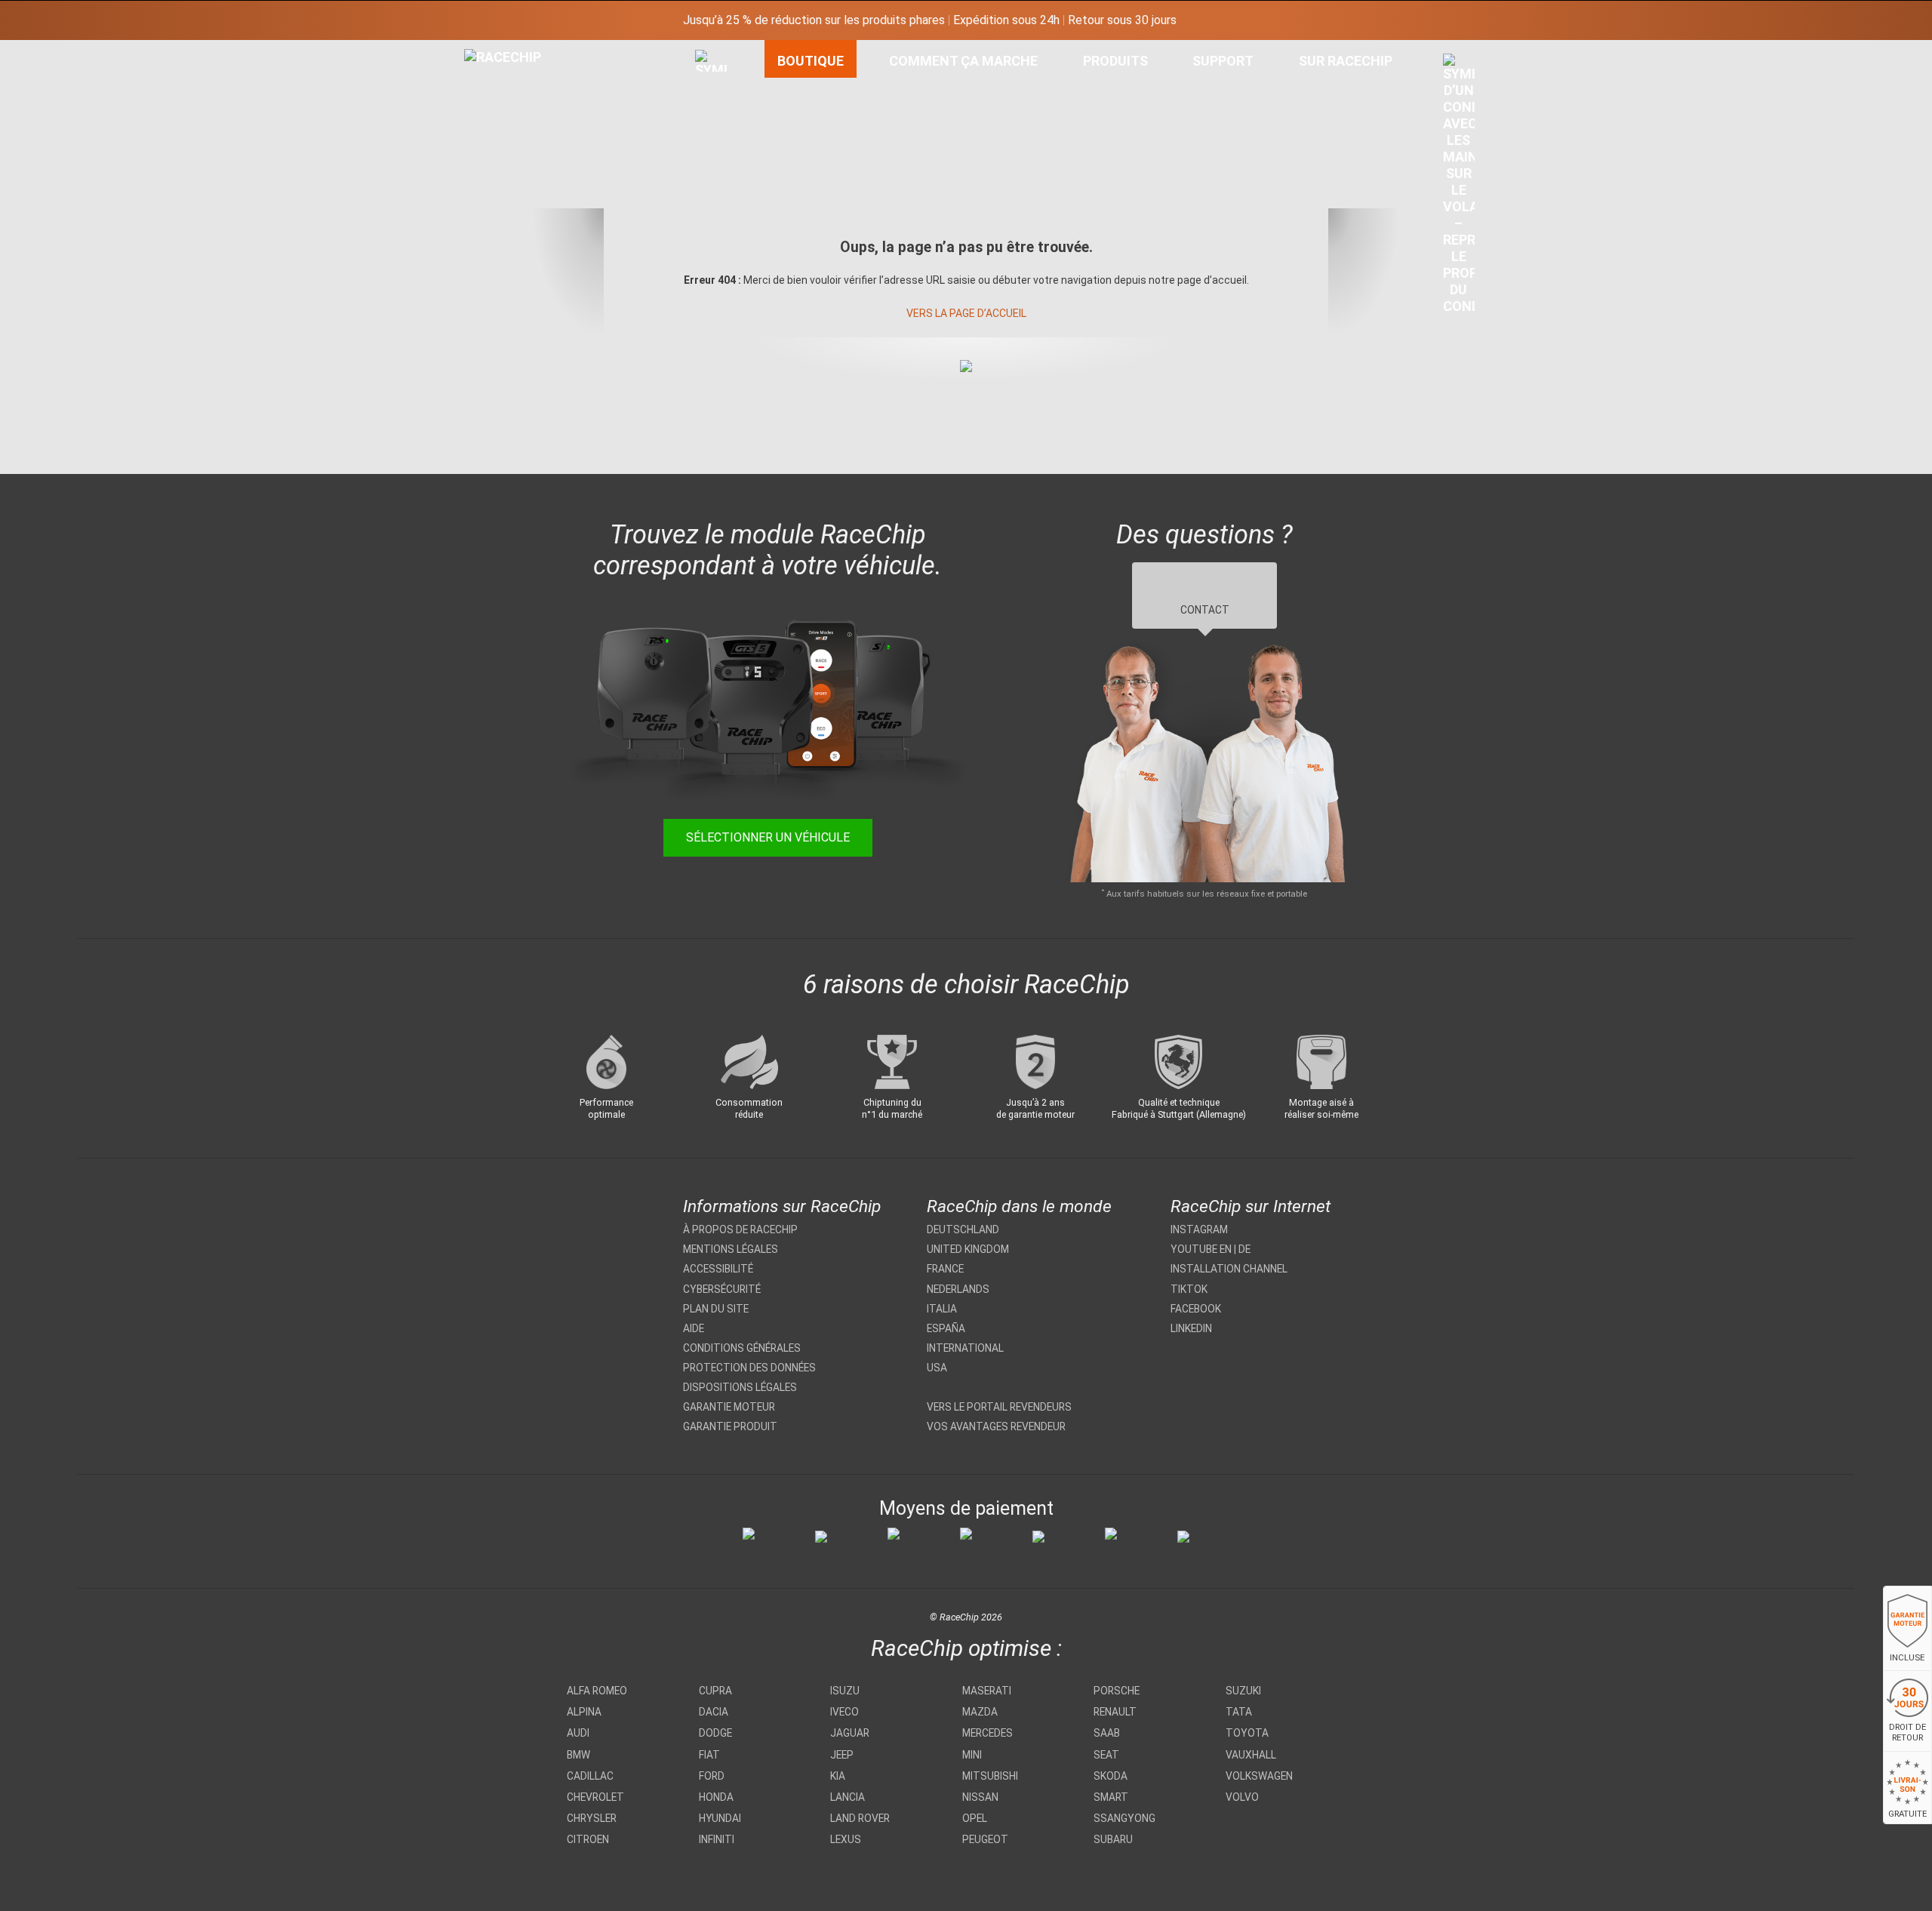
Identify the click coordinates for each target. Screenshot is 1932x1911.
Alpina (584, 1712)
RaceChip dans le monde (1019, 1206)
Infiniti (717, 1839)
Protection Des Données (749, 1368)
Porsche (1117, 1691)
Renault (1115, 1712)
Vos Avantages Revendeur (996, 1426)
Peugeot (985, 1839)
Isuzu (845, 1691)
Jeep (842, 1755)
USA (937, 1368)
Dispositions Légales (740, 1387)
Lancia (848, 1797)
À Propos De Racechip (740, 1229)
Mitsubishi (990, 1776)
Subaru (1113, 1839)
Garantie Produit (730, 1426)
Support (1223, 61)
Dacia (714, 1712)
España (946, 1328)
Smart (1111, 1797)
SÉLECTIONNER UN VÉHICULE (768, 837)
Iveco (844, 1712)
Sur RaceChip (1346, 61)
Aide (694, 1328)
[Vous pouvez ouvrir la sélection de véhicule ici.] (711, 192)
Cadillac (590, 1776)
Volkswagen (1259, 1776)
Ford (712, 1776)
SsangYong (1124, 1818)
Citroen (588, 1839)
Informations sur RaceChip (782, 1206)
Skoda (1111, 1776)
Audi (578, 1733)
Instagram (1199, 1229)
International (965, 1348)
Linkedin (1191, 1328)
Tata (1239, 1712)
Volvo (1242, 1797)
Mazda (980, 1712)
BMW (578, 1755)
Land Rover (860, 1818)
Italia (942, 1309)
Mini (972, 1755)
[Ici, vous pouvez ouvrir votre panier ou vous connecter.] (1459, 188)
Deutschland (963, 1229)
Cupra (715, 1691)
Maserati (987, 1691)
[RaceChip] (464, 49)
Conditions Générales (742, 1348)
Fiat (709, 1755)
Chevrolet (595, 1797)
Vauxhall (1251, 1755)
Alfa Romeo (597, 1691)
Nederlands (958, 1289)
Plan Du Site (716, 1309)
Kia (838, 1776)
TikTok (1189, 1289)
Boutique (811, 61)
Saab (1107, 1733)
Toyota (1247, 1733)
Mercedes (988, 1733)
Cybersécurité (722, 1289)
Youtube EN (1201, 1249)
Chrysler (592, 1818)
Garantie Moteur (729, 1407)
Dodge (715, 1733)
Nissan (980, 1797)
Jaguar (850, 1733)
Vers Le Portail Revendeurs (999, 1407)
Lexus (846, 1839)
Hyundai (720, 1818)
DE (1244, 1249)
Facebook (1196, 1309)
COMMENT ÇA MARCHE (963, 61)
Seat (1106, 1755)
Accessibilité (718, 1269)
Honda (716, 1797)
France (945, 1269)
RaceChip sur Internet (1251, 1206)
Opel (975, 1818)
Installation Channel (1229, 1269)
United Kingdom (968, 1249)
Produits (1115, 61)
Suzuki (1243, 1691)
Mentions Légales (731, 1249)
